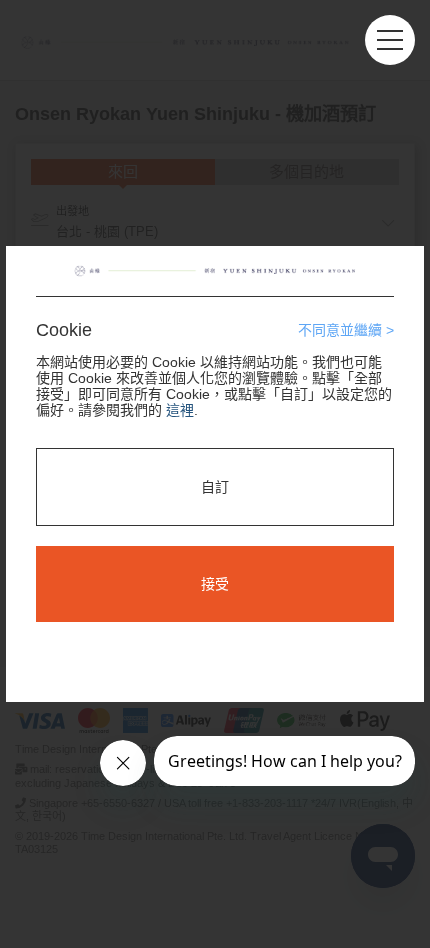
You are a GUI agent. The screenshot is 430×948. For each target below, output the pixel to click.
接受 (215, 584)
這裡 (180, 410)
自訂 (215, 487)
